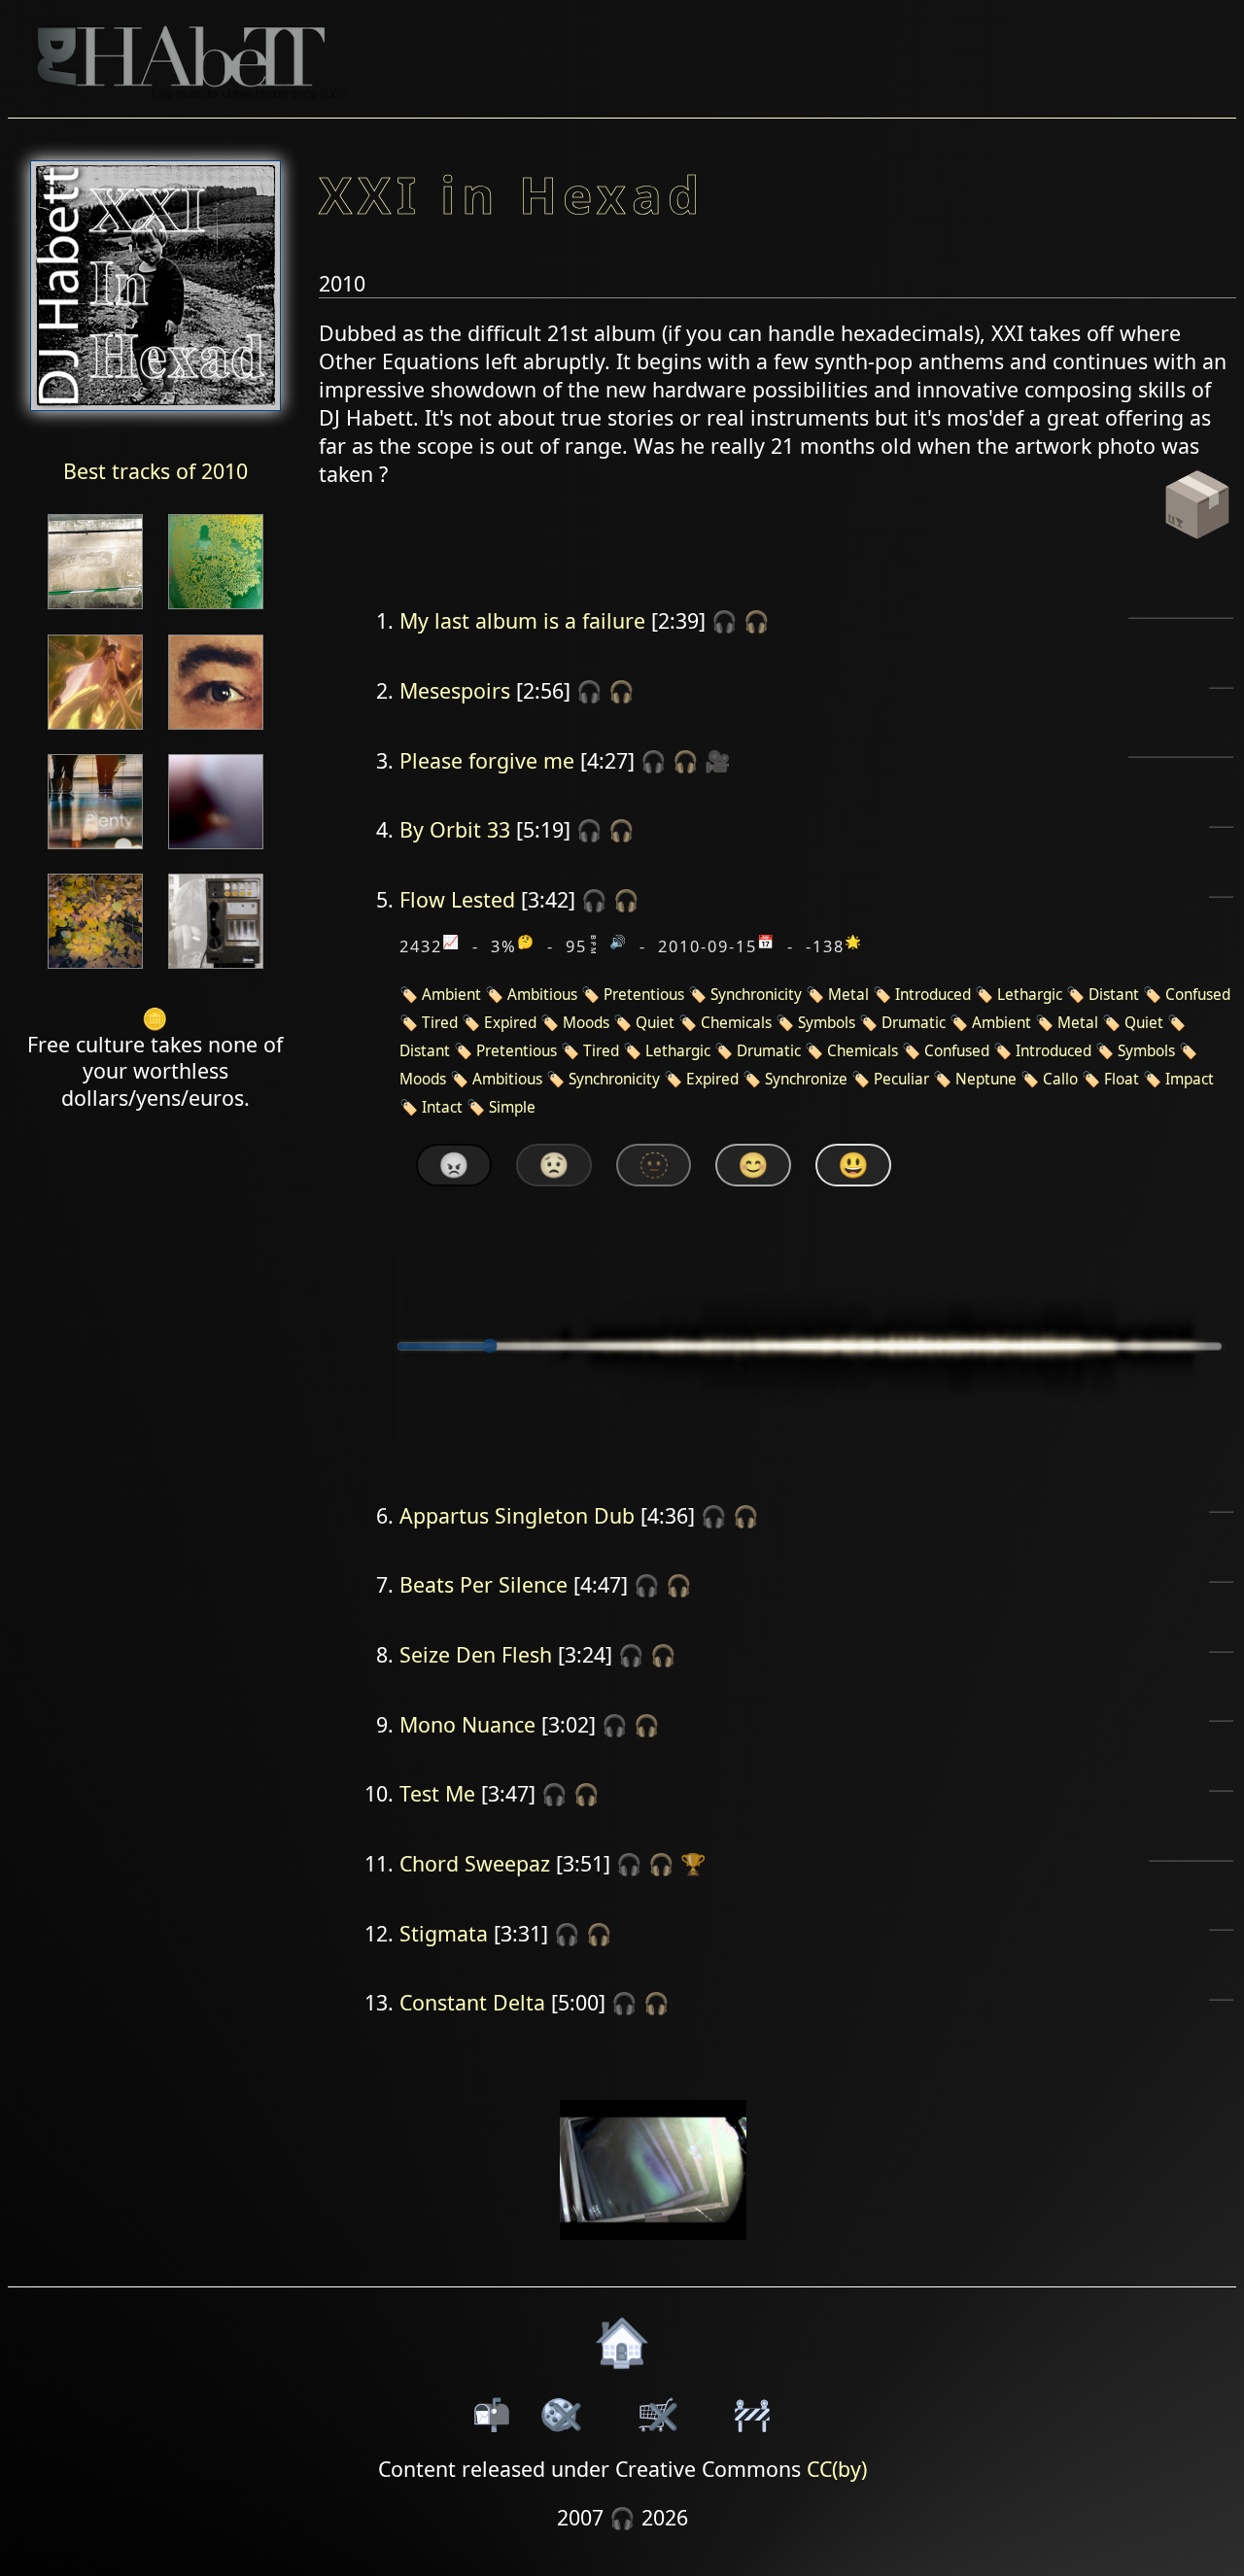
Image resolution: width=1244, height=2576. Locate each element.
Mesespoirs (455, 690)
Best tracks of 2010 (155, 471)
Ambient (451, 995)
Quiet (655, 1023)
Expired (510, 1023)
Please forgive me (487, 760)
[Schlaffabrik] (216, 611)
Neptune (986, 1079)
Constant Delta (472, 2002)
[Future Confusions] (95, 731)
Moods (586, 1023)
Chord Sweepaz (475, 1863)
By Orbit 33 (455, 829)
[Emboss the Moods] (95, 611)
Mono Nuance (467, 1724)
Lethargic (1030, 995)
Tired (440, 1023)
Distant (1114, 995)
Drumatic (914, 1023)
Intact (442, 1107)
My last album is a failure (522, 620)
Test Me (437, 1793)
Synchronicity (756, 995)
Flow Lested (457, 899)
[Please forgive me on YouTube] (654, 2252)
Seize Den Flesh (476, 1654)
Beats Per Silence (484, 1584)
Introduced (933, 995)
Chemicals (736, 1023)
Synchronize (806, 1079)
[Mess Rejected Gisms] (216, 970)
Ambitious (542, 995)
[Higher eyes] (216, 731)
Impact (1190, 1079)
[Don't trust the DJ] (95, 970)
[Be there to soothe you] (216, 851)
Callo (1060, 1079)
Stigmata (444, 1933)
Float (1122, 1079)
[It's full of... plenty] (95, 851)
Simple (512, 1107)
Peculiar (901, 1079)
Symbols (827, 1023)
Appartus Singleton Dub (517, 1515)
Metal (848, 995)
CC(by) (837, 2469)
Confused (1198, 995)
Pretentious (644, 995)
